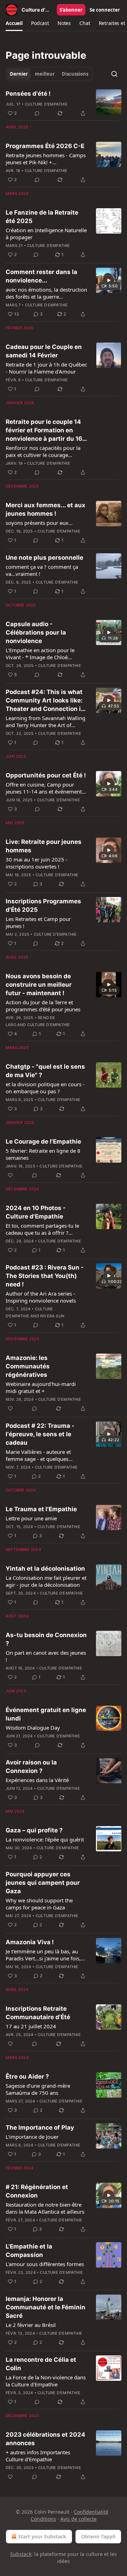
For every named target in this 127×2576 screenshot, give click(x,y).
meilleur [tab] (45, 74)
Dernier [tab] (19, 74)
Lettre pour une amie (31, 1518)
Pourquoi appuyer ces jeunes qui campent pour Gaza (43, 1883)
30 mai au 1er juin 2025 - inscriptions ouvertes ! (37, 863)
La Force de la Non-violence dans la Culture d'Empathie (46, 2381)
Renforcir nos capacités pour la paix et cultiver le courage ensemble (43, 451)
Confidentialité (91, 2512)
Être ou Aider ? (27, 2076)
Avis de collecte (78, 2519)
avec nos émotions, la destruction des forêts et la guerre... (46, 293)
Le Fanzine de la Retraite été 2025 (42, 217)
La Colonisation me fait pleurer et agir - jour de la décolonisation (46, 1581)
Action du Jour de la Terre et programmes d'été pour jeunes (43, 1006)
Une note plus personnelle (44, 558)
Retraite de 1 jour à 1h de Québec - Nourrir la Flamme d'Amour (46, 368)
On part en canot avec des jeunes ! (46, 1656)
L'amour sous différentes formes (45, 2264)
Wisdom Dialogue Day (33, 1728)
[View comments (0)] (37, 113)
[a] (109, 280)
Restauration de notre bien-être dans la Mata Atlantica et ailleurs (45, 2208)
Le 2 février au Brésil (31, 2325)
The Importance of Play (40, 2127)
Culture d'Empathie (46, 104)
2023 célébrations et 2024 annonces (46, 2439)
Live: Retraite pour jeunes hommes (44, 846)
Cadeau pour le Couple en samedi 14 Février (44, 351)
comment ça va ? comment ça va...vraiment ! (42, 570)
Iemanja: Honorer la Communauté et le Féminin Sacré (46, 2307)
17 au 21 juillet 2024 (31, 2026)
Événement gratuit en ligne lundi (46, 1714)
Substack (21, 2554)
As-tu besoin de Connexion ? (46, 1639)
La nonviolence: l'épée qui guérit (45, 1839)
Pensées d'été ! (28, 94)
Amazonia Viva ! (30, 1942)
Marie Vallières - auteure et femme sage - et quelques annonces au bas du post (38, 1455)
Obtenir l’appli (98, 2536)
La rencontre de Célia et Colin (41, 2364)
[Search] (114, 74)
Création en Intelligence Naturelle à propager (46, 234)
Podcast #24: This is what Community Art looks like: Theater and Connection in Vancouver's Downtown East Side (45, 701)
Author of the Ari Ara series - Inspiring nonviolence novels (41, 1297)
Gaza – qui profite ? (34, 1830)
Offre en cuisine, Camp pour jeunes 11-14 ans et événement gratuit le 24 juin (44, 788)
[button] (14, 23)
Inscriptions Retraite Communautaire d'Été (38, 2013)
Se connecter (105, 10)
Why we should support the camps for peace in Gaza (39, 1904)
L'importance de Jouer (32, 2137)
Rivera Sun (52, 1316)
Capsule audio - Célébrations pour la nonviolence (36, 632)
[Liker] (10, 1175)
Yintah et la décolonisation (45, 1569)
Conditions (43, 2519)
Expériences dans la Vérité (37, 1780)
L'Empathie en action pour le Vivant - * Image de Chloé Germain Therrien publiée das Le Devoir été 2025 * (45, 654)
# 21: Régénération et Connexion (37, 2191)
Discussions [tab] (75, 74)
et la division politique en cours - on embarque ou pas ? (45, 1088)
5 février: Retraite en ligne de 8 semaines (43, 1154)
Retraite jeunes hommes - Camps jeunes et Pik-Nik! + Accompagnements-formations (46, 159)
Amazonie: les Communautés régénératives (28, 1366)
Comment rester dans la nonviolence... (41, 276)
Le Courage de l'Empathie (43, 1141)
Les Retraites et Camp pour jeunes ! (38, 922)
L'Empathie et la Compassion (29, 2251)
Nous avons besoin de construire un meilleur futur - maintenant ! (39, 985)
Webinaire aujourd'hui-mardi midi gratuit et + (41, 1387)
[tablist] (49, 74)
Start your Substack (42, 2536)
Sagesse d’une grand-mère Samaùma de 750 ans (38, 2089)
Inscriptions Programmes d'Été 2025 (43, 905)
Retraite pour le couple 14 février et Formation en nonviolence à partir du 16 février (44, 431)
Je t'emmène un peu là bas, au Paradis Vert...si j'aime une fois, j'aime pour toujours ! (43, 1955)
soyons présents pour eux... (39, 523)
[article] (64, 103)
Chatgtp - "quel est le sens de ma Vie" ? (45, 1071)
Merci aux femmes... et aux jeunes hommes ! (46, 509)
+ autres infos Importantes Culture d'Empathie (38, 2456)
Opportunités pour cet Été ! (46, 775)
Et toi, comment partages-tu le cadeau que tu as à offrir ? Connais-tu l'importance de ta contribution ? (42, 1229)
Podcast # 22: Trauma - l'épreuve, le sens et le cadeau (40, 1434)
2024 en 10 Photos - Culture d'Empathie (36, 1212)
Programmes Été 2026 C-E (45, 146)
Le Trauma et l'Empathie (41, 1509)
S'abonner (71, 10)
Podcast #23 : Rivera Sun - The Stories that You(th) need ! (45, 1276)
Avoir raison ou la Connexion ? (31, 1767)
